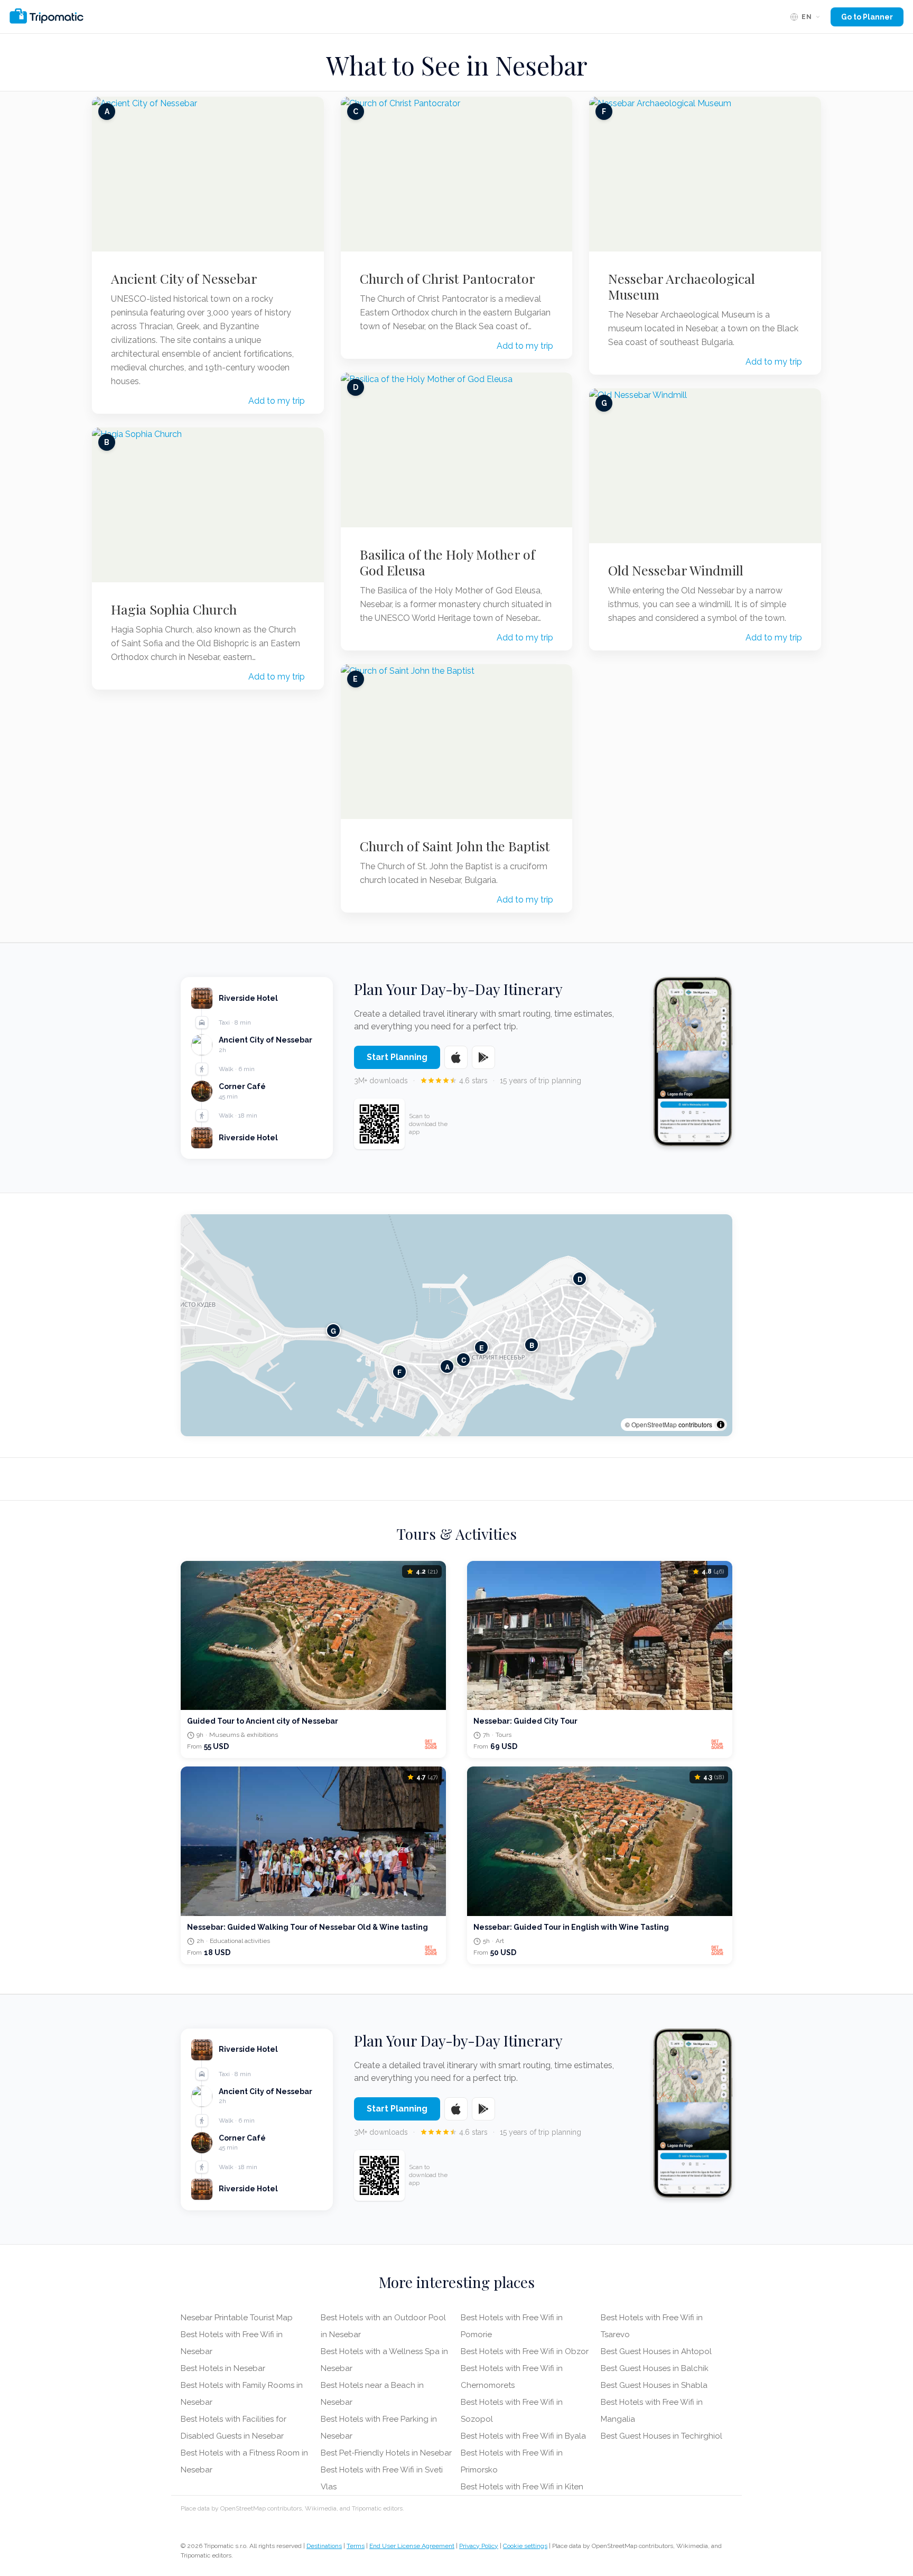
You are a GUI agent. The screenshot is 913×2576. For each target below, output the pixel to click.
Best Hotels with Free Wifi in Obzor (525, 2351)
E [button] (482, 1348)
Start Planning (397, 1057)
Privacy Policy (479, 2546)
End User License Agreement (412, 2546)
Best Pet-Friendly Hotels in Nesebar (386, 2453)
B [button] (532, 1345)
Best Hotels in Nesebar (223, 2368)
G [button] (333, 1331)
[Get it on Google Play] (483, 1057)
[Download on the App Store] (456, 1057)
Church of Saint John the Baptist (455, 846)
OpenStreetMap (654, 1424)
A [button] (447, 1367)
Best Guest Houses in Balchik (655, 2368)
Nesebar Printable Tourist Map (237, 2318)
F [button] (399, 1372)
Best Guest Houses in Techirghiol (662, 2436)
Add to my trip (277, 401)
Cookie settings (525, 2546)
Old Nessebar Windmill (676, 570)
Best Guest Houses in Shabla (654, 2385)
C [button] (464, 1360)
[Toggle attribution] (721, 1425)
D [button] (580, 1279)
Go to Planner (867, 17)
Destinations (324, 2546)
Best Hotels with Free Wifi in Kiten (522, 2487)
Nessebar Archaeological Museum (682, 286)
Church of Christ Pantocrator (448, 278)
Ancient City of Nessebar (184, 278)
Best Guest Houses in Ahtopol (656, 2351)
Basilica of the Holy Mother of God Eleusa (448, 562)
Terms (356, 2546)
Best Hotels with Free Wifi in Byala (523, 2436)
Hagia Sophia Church (174, 609)
